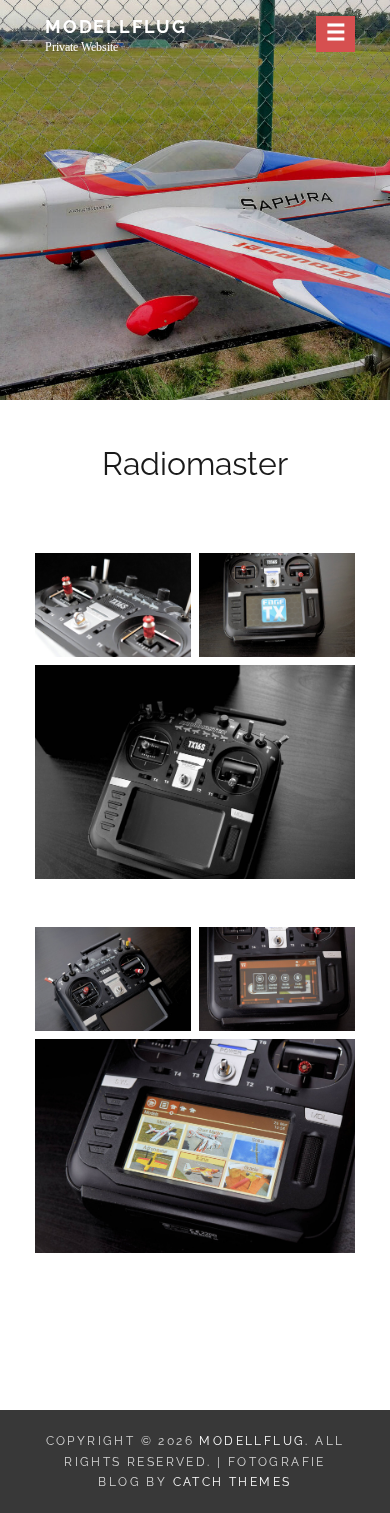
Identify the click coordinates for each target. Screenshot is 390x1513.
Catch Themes (232, 1482)
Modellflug (116, 26)
